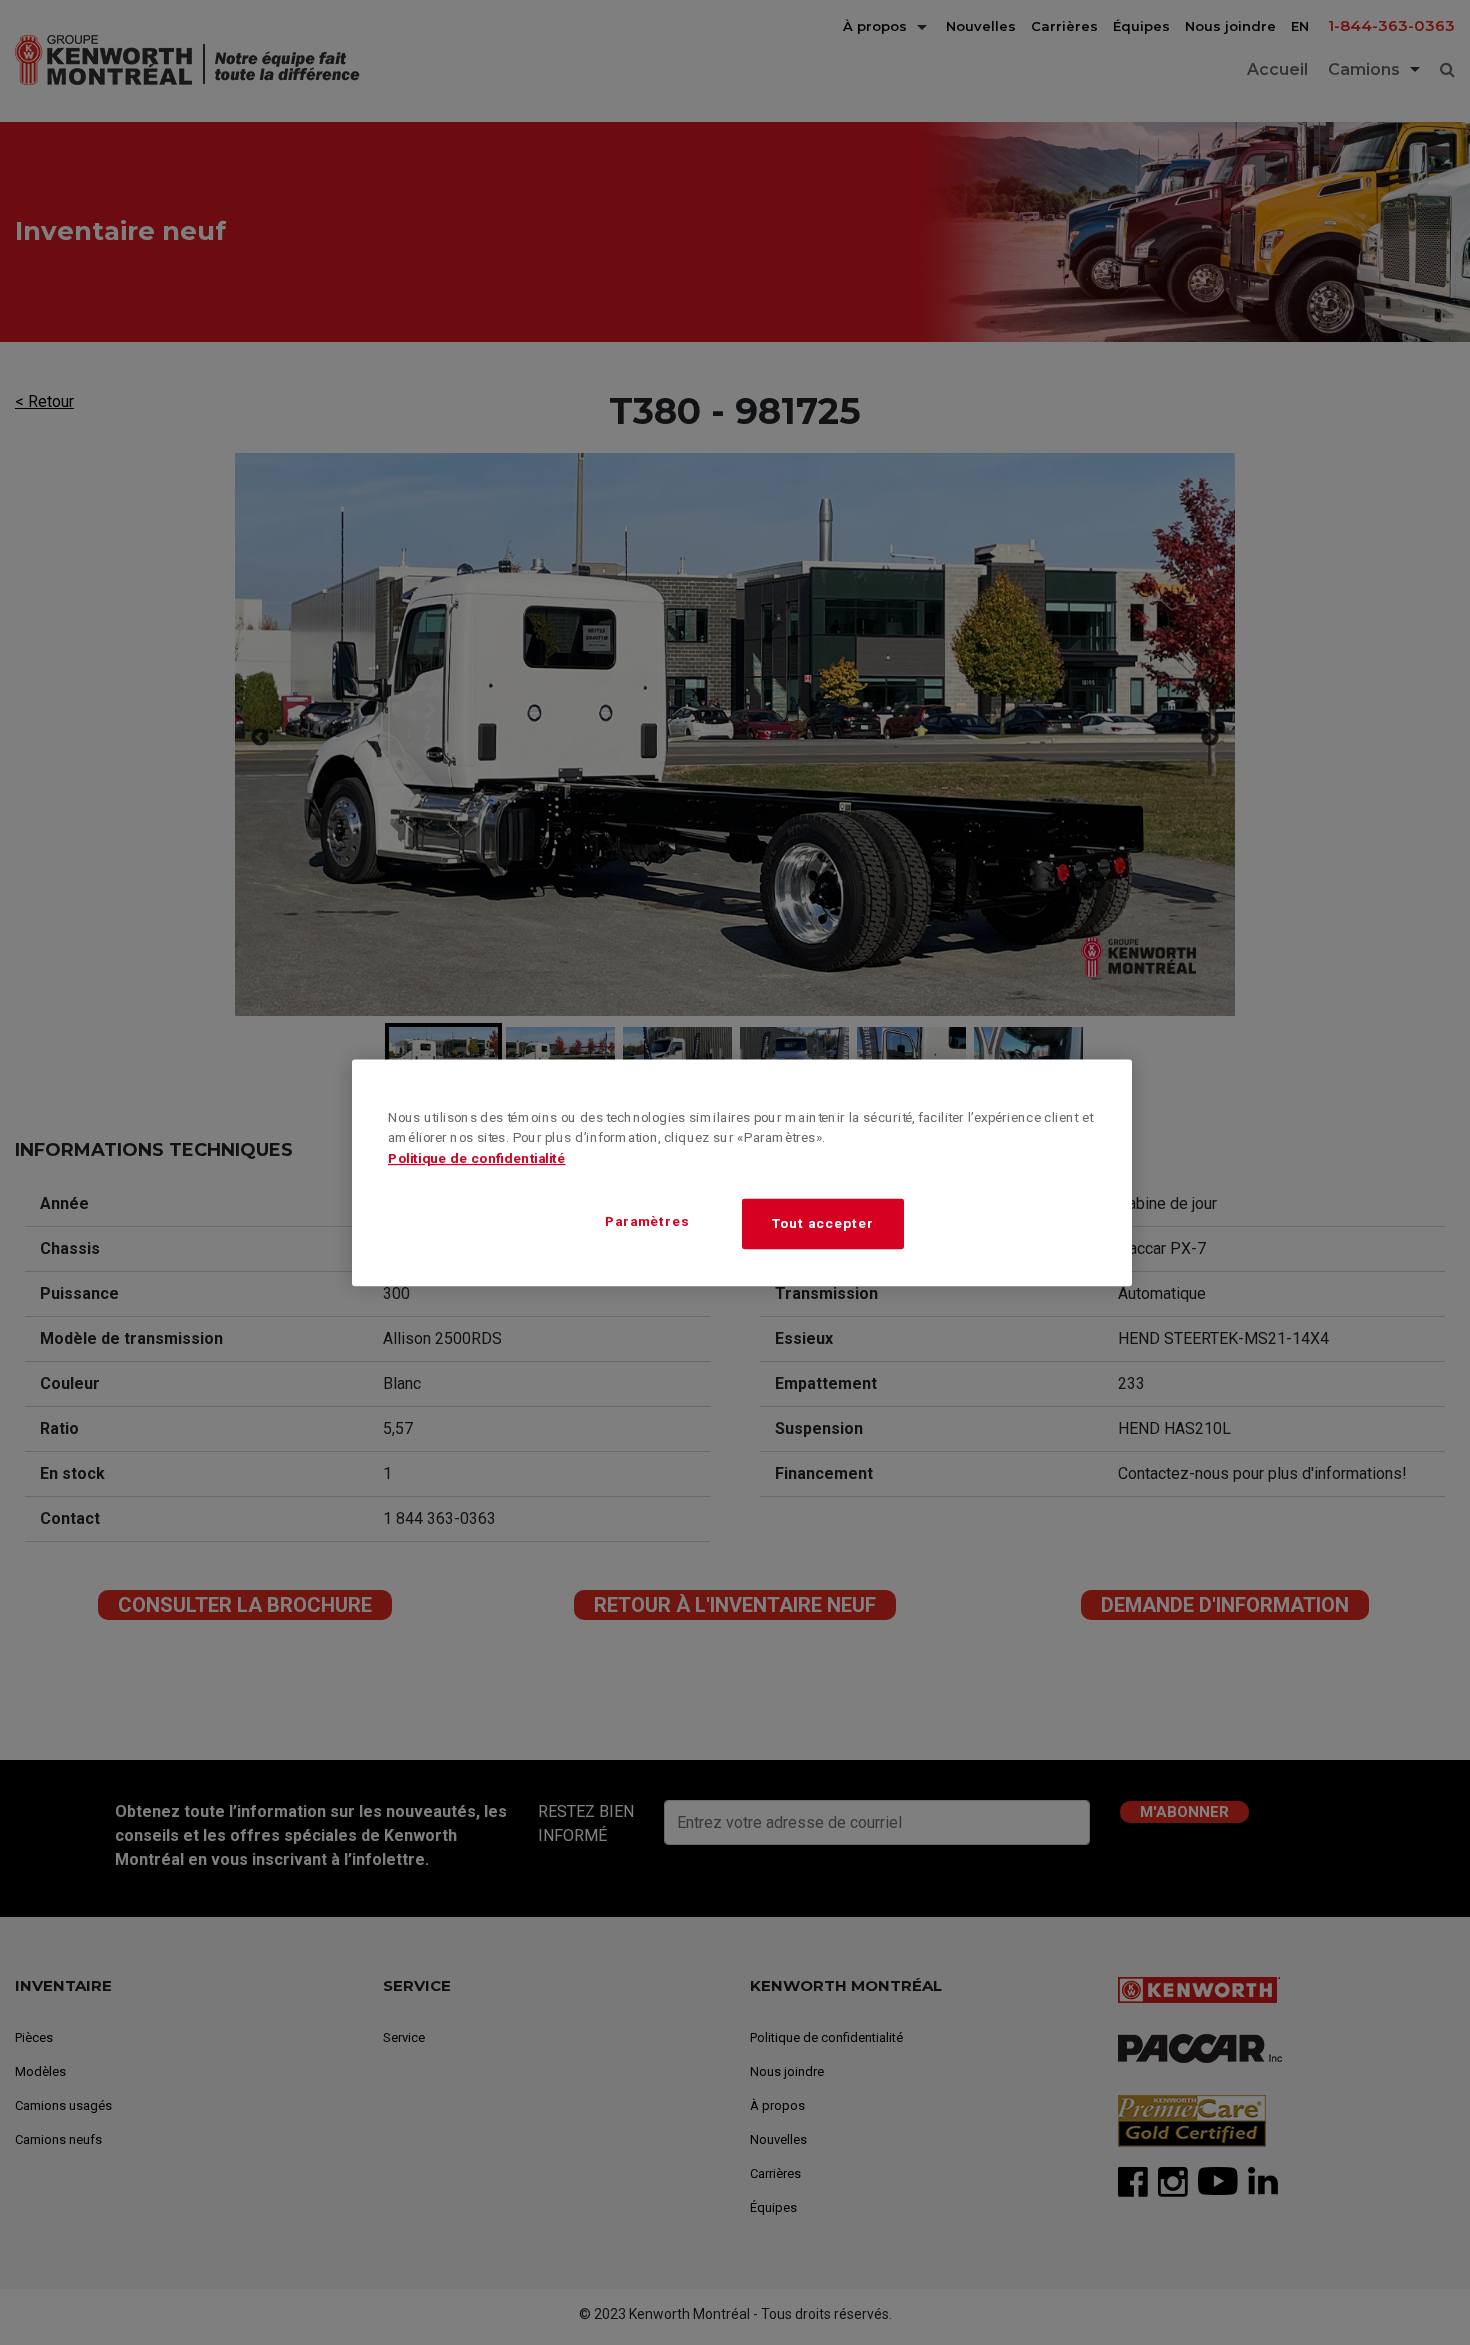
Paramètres (647, 1221)
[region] (742, 1172)
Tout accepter (822, 1222)
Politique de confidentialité (477, 1157)
